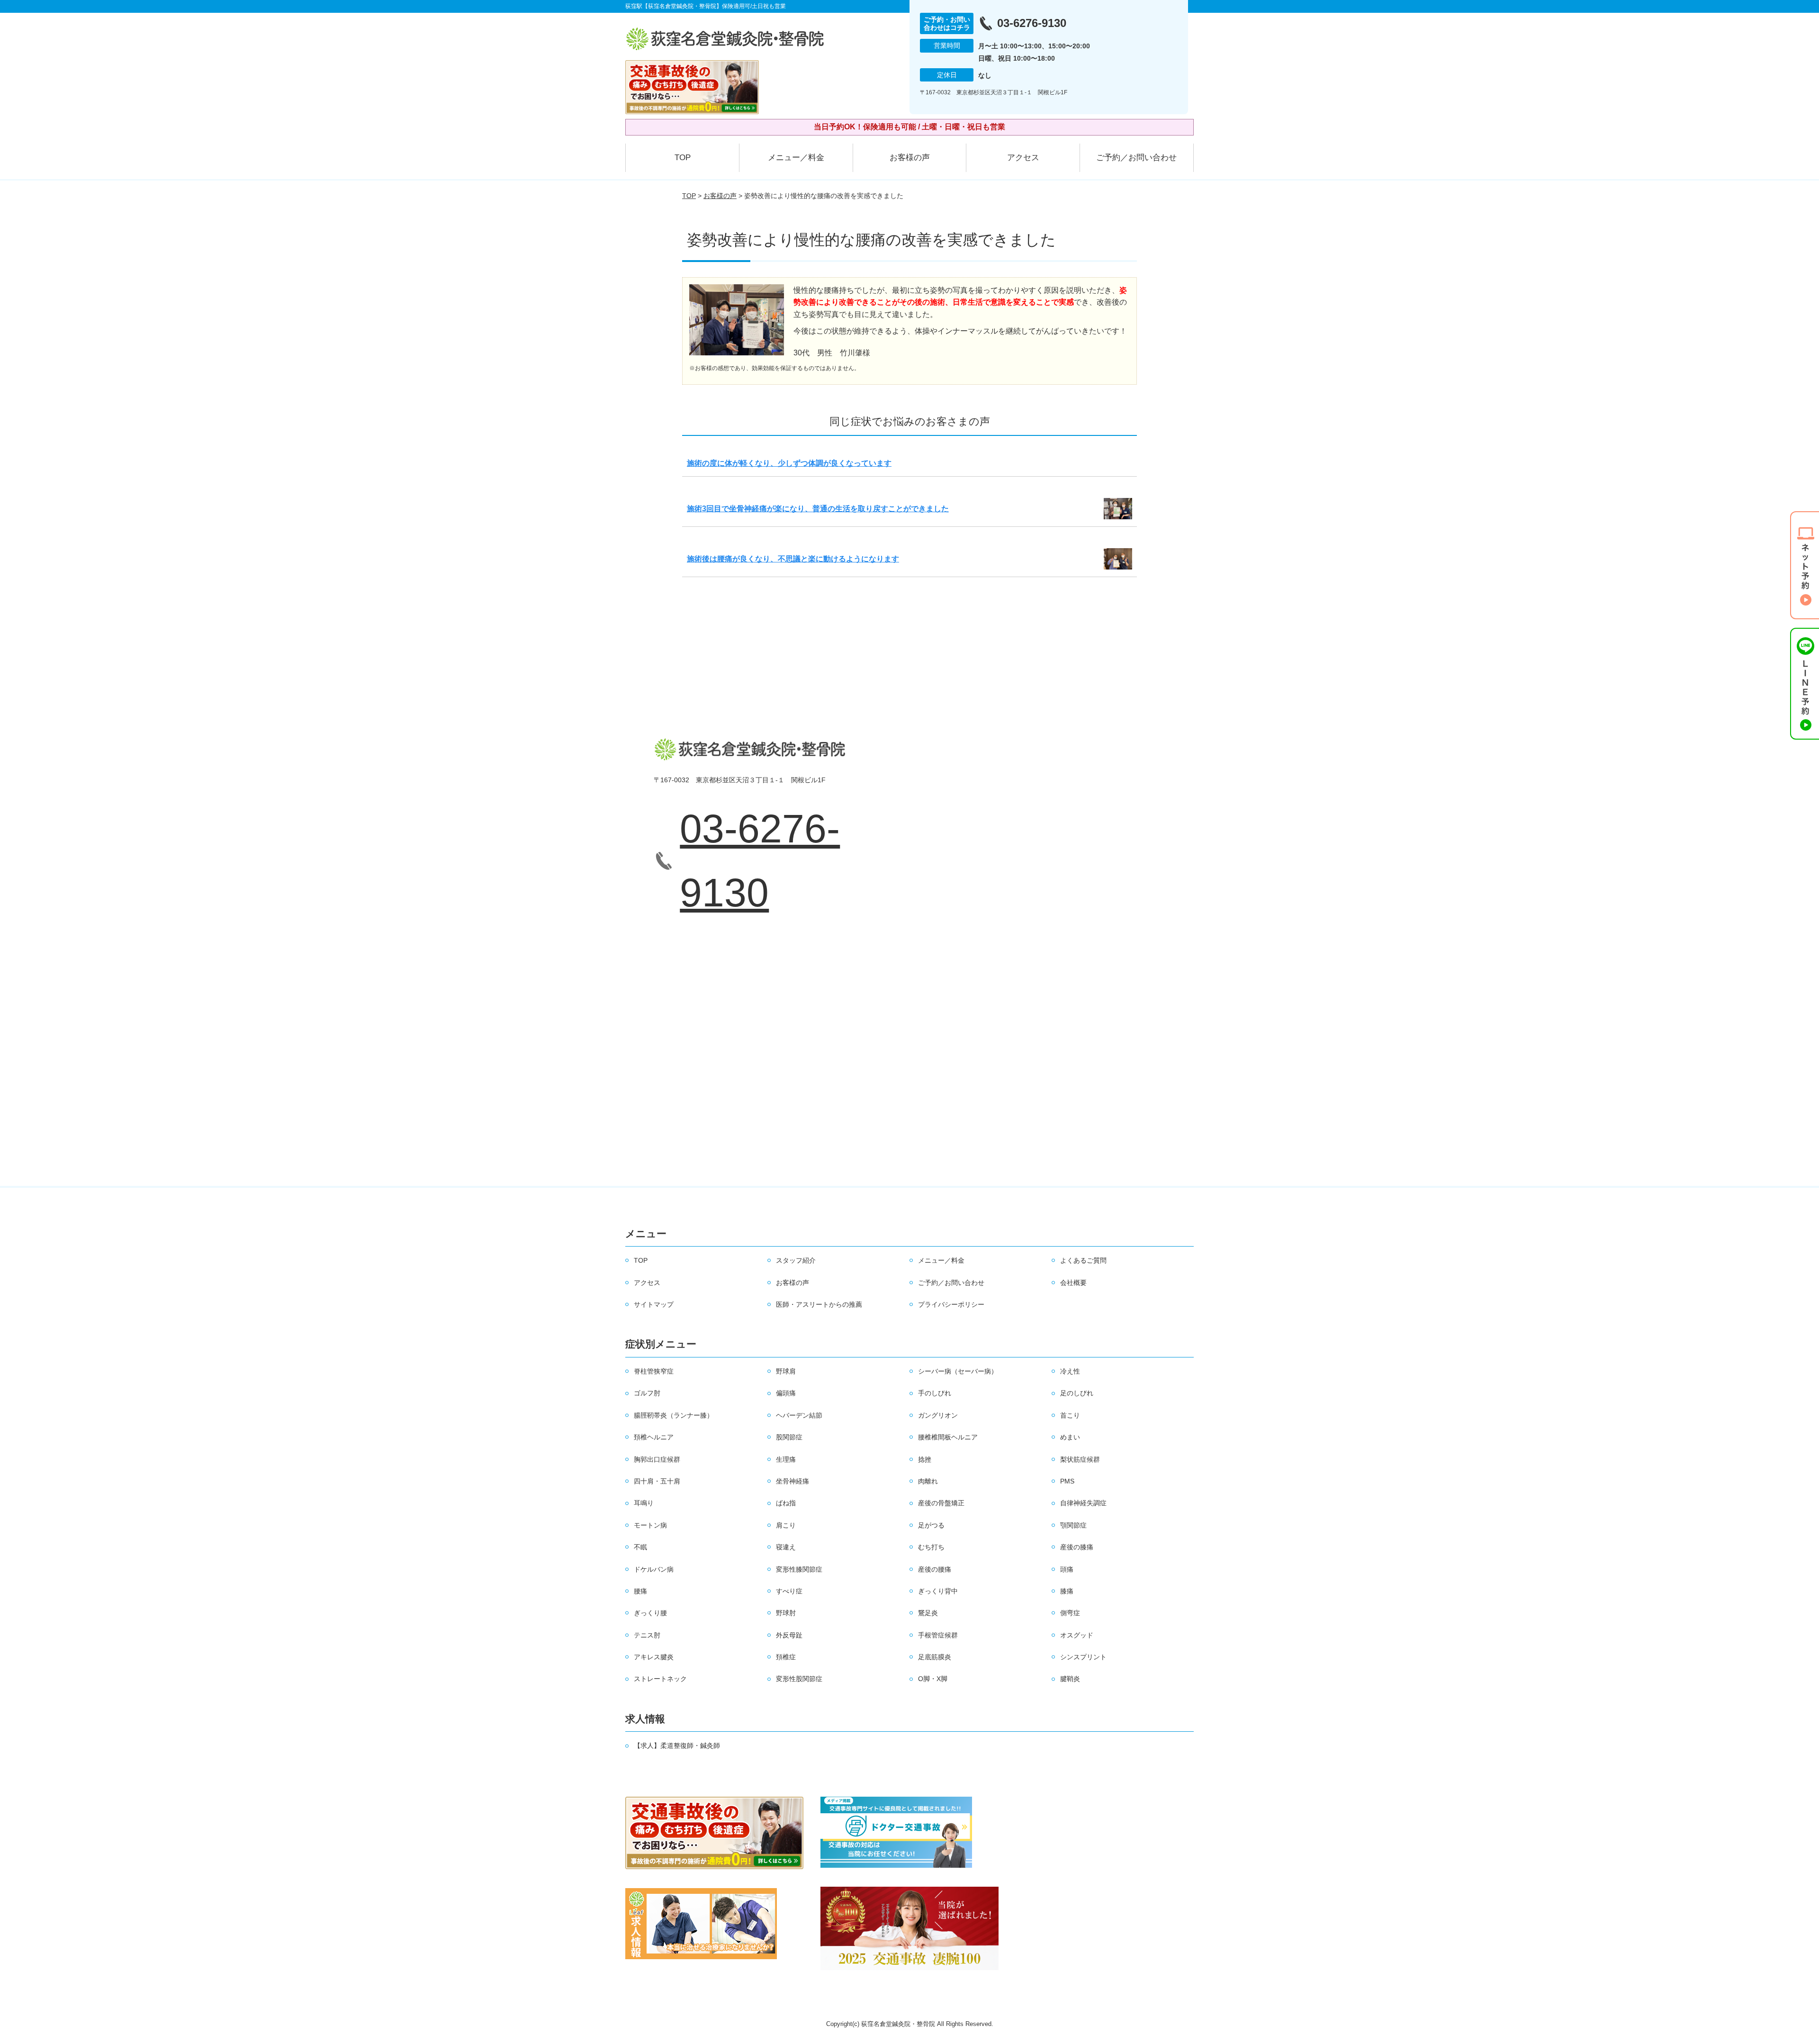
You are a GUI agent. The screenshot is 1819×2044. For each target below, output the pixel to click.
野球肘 (786, 1613)
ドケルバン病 (654, 1569)
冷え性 (1070, 1371)
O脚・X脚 (933, 1679)
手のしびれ (935, 1393)
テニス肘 (647, 1635)
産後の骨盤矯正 (941, 1503)
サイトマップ (654, 1304)
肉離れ (928, 1481)
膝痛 (1067, 1591)
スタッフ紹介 (796, 1260)
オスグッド (1077, 1635)
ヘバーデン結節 (799, 1415)
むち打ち (931, 1547)
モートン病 (650, 1525)
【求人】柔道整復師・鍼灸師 (677, 1746)
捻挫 (925, 1459)
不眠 (640, 1547)
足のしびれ (1077, 1393)
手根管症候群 (938, 1635)
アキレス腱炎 (654, 1657)
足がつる (931, 1525)
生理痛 (786, 1459)
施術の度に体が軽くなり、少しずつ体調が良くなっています (789, 463)
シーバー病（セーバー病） (958, 1371)
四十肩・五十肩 (657, 1481)
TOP (683, 158)
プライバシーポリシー (951, 1304)
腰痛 (640, 1591)
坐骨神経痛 (792, 1481)
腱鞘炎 (1070, 1679)
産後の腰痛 (935, 1569)
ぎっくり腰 (650, 1613)
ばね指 (786, 1503)
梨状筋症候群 (1080, 1459)
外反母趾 (789, 1635)
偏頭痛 (786, 1393)
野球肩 (786, 1371)
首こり (1070, 1415)
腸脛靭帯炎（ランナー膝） (674, 1415)
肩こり (786, 1525)
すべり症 (789, 1591)
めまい (1070, 1437)
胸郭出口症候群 (657, 1459)
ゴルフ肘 (647, 1393)
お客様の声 (910, 158)
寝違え (786, 1547)
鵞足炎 (928, 1613)
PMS (1067, 1481)
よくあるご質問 (1083, 1260)
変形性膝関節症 (799, 1569)
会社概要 (1073, 1283)
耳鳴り (644, 1503)
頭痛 (1067, 1569)
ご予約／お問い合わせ (1136, 158)
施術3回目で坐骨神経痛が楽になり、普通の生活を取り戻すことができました (818, 509)
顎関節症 (1073, 1525)
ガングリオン (938, 1415)
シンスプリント (1083, 1657)
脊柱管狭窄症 (654, 1371)
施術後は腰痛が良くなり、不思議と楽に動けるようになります (793, 559)
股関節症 (789, 1437)
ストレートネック (660, 1679)
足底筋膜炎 (935, 1657)
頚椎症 (786, 1657)
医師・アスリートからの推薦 (819, 1304)
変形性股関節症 (799, 1679)
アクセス (1023, 158)
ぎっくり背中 (938, 1591)
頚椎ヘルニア (654, 1437)
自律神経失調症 (1083, 1503)
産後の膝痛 (1077, 1547)
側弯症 (1070, 1613)
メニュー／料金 (796, 158)
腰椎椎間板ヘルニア (948, 1437)
